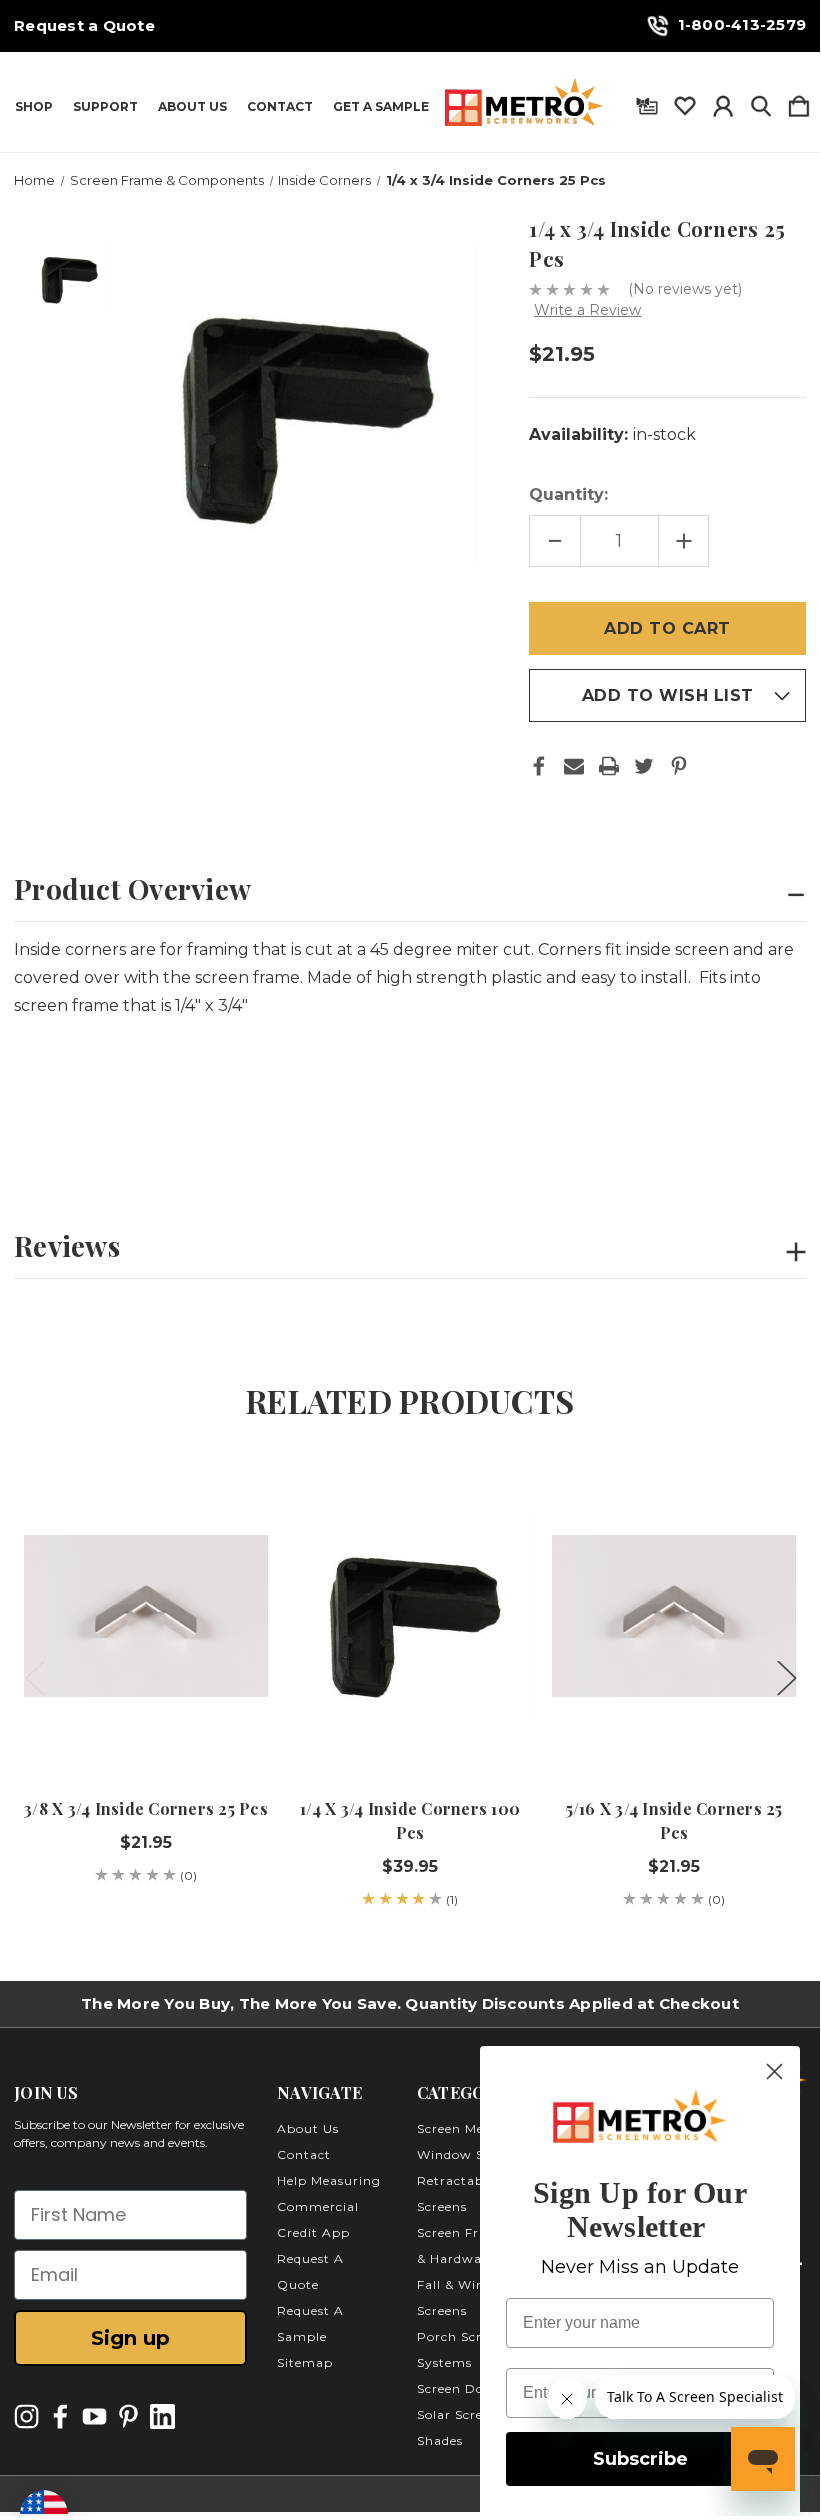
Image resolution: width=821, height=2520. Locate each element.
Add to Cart (146, 1716)
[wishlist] (685, 102)
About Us (192, 107)
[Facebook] (539, 766)
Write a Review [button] (587, 310)
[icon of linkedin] (162, 2416)
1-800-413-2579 (742, 24)
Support (105, 107)
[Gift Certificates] (647, 102)
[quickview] (235, 1527)
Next (786, 1677)
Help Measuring (329, 2180)
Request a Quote (84, 26)
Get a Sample (381, 107)
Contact (280, 107)
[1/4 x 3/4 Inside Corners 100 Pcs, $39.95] (410, 1616)
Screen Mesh (458, 2128)
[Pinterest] (679, 766)
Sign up (130, 2338)
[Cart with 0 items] (799, 102)
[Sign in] (723, 102)
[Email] (574, 766)
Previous (34, 1677)
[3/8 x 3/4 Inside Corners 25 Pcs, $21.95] (146, 1616)
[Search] (761, 102)
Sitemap (305, 2362)
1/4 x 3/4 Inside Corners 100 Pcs (410, 1820)
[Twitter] (644, 766)
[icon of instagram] (26, 2416)
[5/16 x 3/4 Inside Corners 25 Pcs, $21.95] (674, 1616)
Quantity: (568, 494)
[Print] (609, 766)
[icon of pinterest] (128, 2416)
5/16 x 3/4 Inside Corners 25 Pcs (674, 1820)
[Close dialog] (774, 2071)
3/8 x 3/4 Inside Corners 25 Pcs (146, 1808)
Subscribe (640, 2459)
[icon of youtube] (94, 2416)
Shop (34, 107)
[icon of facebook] (60, 2416)
